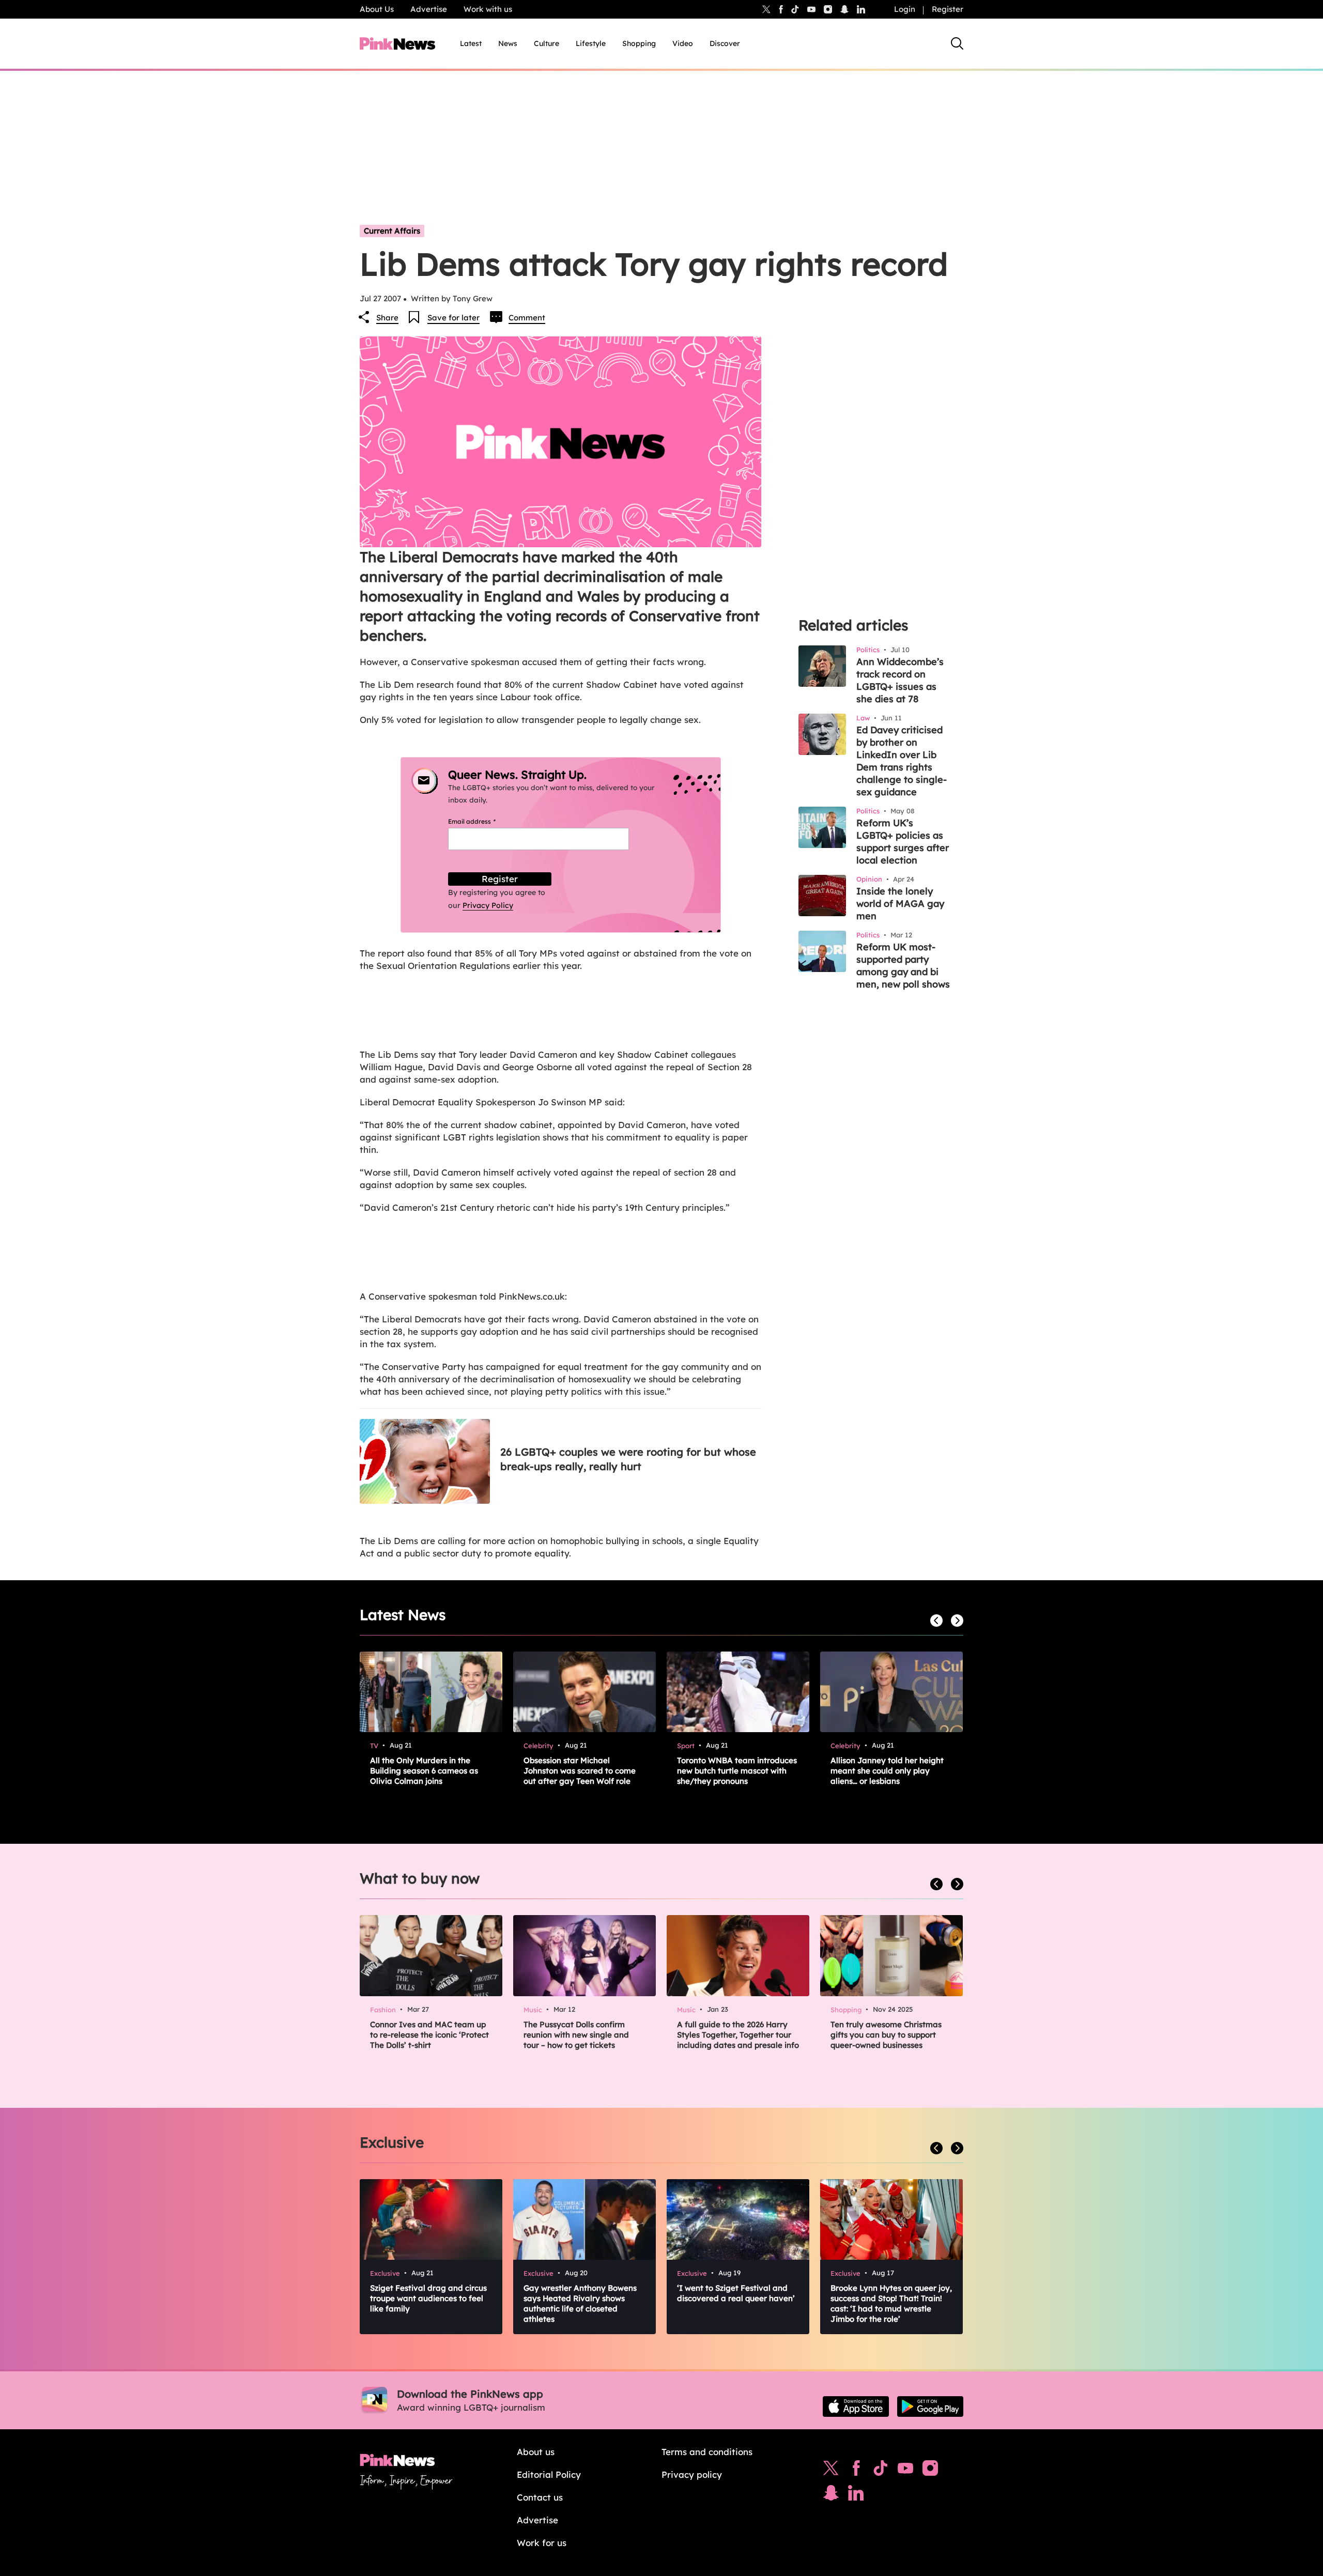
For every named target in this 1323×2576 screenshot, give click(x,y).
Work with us (488, 9)
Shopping (639, 43)
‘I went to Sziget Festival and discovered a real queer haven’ (736, 2293)
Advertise (429, 9)
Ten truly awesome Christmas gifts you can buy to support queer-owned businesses (886, 2035)
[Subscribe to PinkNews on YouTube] (905, 2471)
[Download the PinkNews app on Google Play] (930, 2407)
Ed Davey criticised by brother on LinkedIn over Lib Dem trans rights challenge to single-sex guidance (902, 761)
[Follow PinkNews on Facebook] (856, 2471)
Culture (547, 43)
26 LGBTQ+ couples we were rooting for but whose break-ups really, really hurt (628, 1459)
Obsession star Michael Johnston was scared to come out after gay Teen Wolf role (580, 1771)
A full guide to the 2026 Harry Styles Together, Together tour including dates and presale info (738, 2035)
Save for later (453, 318)
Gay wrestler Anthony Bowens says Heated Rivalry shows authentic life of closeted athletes (580, 2303)
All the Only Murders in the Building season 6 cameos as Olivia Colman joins (424, 1771)
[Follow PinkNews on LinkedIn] (861, 9)
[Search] (957, 43)
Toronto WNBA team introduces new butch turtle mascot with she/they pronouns (737, 1771)
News (508, 43)
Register (948, 9)
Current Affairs (392, 231)
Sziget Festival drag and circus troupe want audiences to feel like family (428, 2298)
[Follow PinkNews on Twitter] (831, 2471)
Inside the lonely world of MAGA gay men (900, 904)
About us (536, 2452)
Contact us (540, 2497)
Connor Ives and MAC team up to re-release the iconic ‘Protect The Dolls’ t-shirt (429, 2035)
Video (683, 43)
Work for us (542, 2543)
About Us (377, 9)
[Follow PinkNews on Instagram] (930, 2471)
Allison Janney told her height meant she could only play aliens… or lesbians (887, 1771)
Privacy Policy (488, 905)
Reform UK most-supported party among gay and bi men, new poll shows (903, 966)
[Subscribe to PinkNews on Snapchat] (831, 2495)
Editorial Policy (549, 2474)
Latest (471, 43)
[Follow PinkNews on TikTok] (881, 2471)
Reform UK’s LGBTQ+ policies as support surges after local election (903, 842)
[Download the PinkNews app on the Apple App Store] (856, 2407)
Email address (484, 821)
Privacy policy (692, 2474)
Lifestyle (591, 43)
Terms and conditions (707, 2452)
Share (387, 318)
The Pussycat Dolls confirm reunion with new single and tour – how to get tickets (576, 2035)
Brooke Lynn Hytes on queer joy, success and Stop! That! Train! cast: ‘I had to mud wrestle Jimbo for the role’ (891, 2303)
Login (905, 9)
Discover (725, 43)
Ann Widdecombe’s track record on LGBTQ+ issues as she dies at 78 (900, 680)
